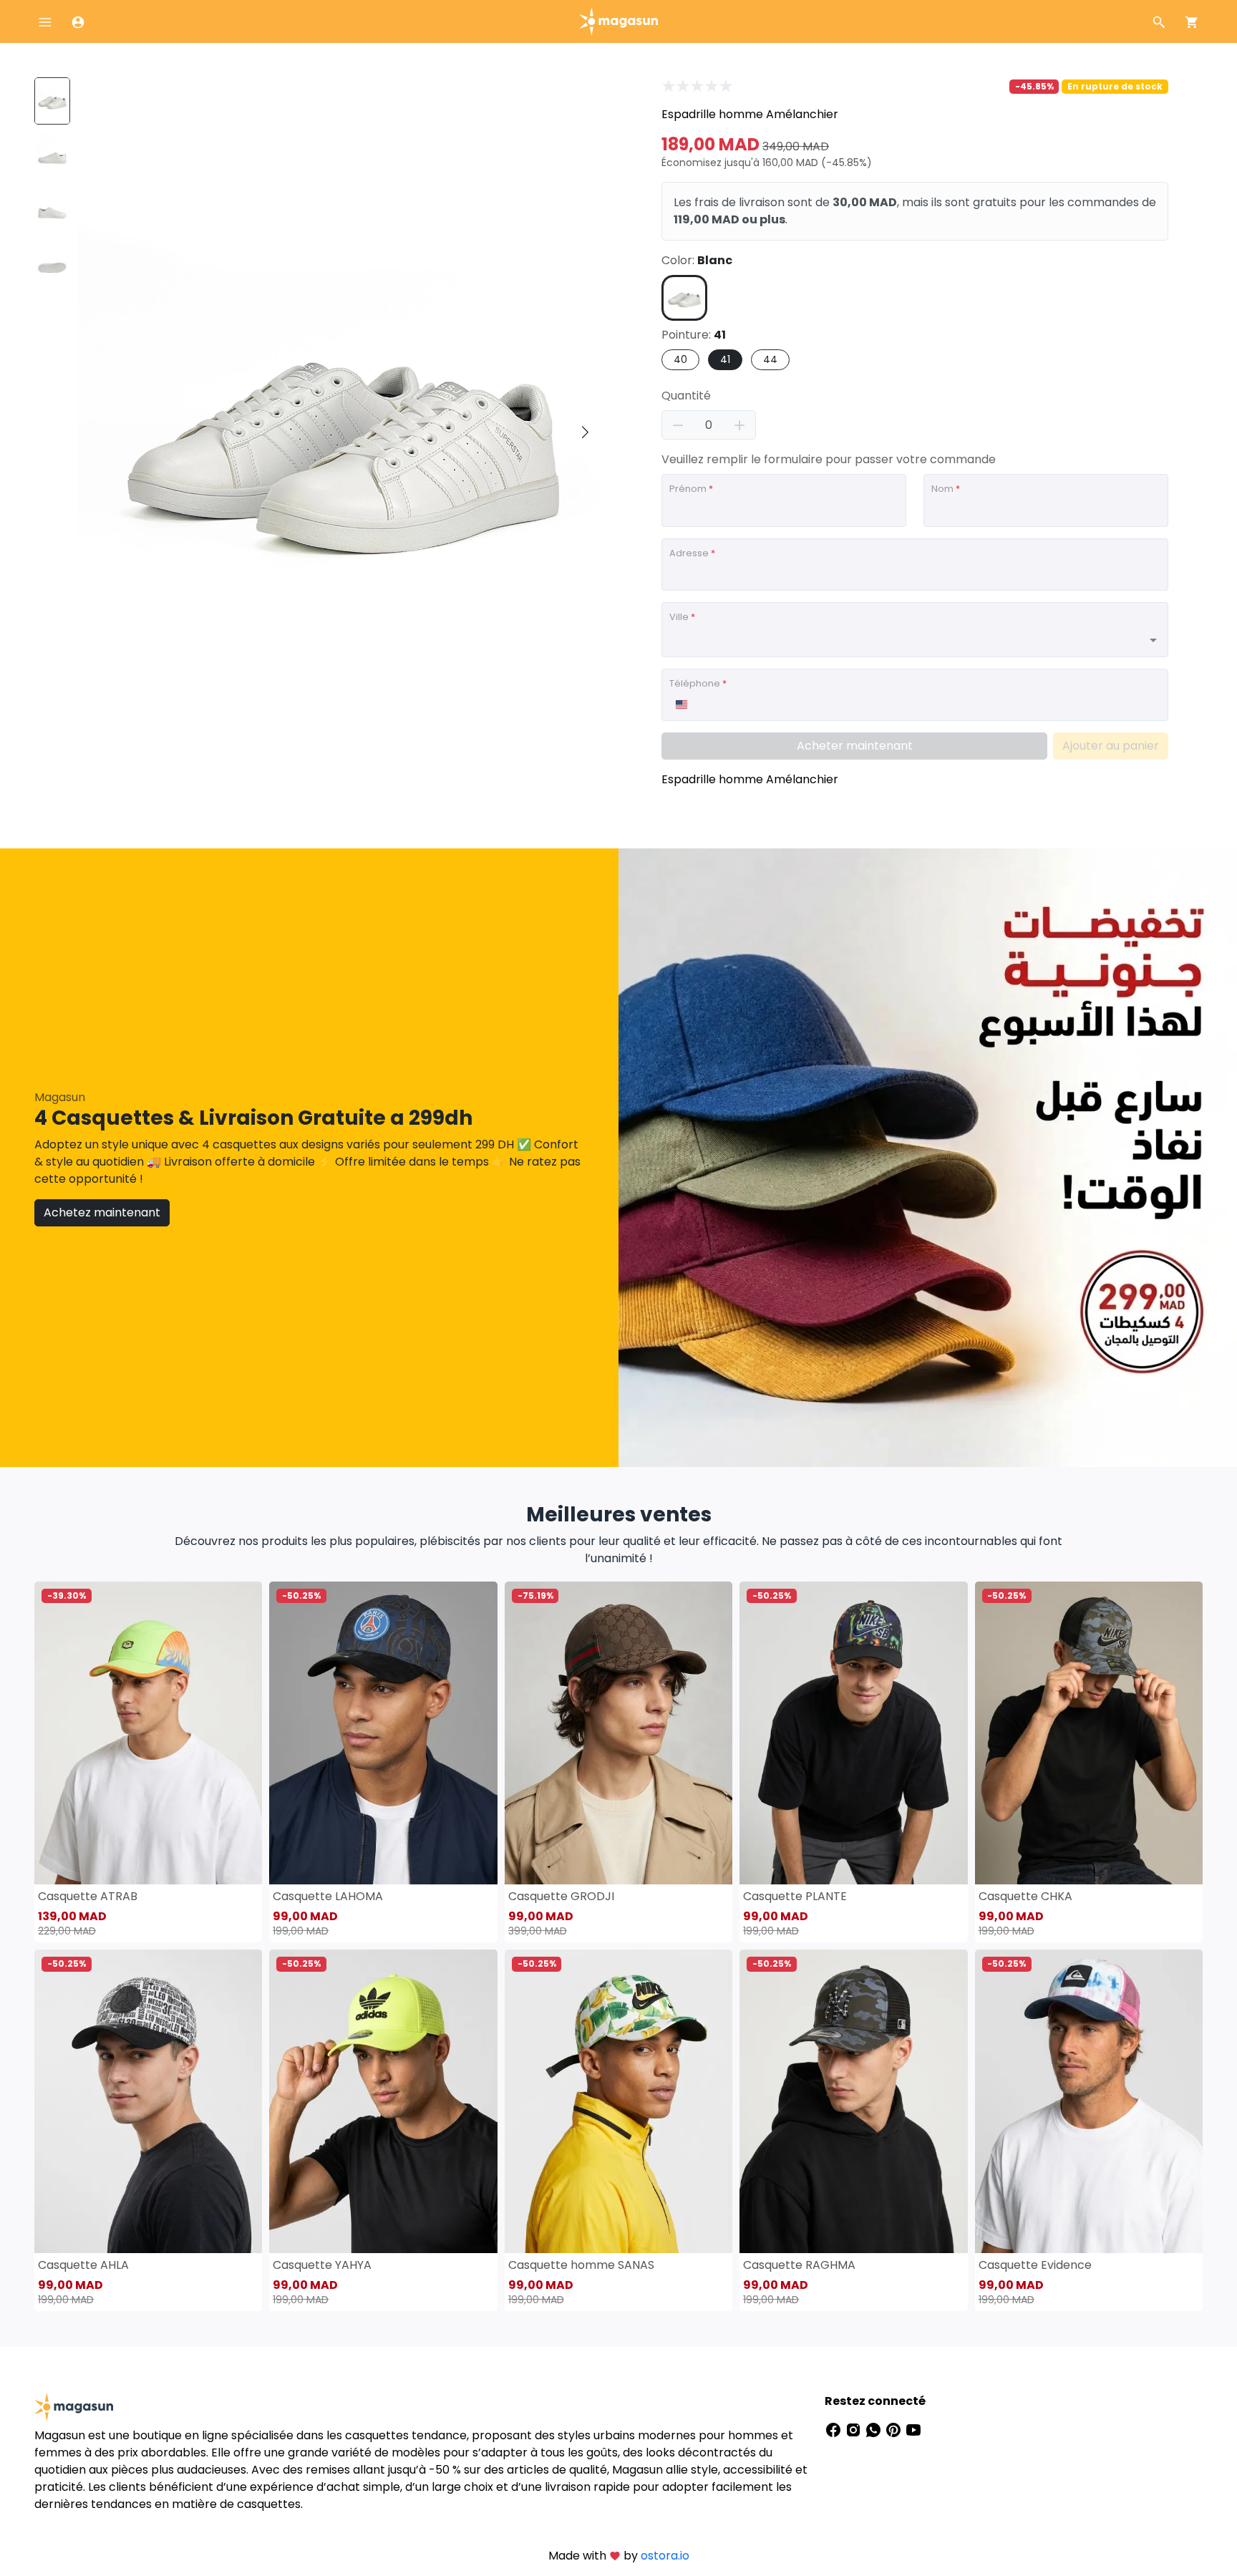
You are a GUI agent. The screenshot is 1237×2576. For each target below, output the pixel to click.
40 (680, 359)
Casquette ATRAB (88, 1896)
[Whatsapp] (875, 2430)
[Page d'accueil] (618, 20)
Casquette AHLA (83, 2265)
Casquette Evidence (1035, 2265)
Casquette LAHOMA (328, 1896)
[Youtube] (913, 2430)
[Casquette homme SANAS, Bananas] (618, 2101)
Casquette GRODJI (561, 1896)
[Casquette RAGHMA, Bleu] (853, 2101)
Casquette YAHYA (322, 2265)
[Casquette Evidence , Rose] (1089, 2101)
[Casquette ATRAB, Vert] (148, 1733)
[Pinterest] (895, 2430)
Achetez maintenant (102, 1212)
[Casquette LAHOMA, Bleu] (383, 1733)
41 (725, 359)
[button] (585, 432)
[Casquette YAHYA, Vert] (383, 2101)
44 (770, 359)
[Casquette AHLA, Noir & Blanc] (148, 2101)
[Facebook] (835, 2430)
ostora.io (665, 2556)
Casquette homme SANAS (581, 2265)
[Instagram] (855, 2430)
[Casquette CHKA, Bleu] (1089, 1733)
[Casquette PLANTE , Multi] (853, 1733)
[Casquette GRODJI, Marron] (618, 1733)
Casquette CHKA (1025, 1896)
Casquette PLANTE (795, 1896)
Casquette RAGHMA (799, 2265)
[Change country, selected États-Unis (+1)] (681, 704)
